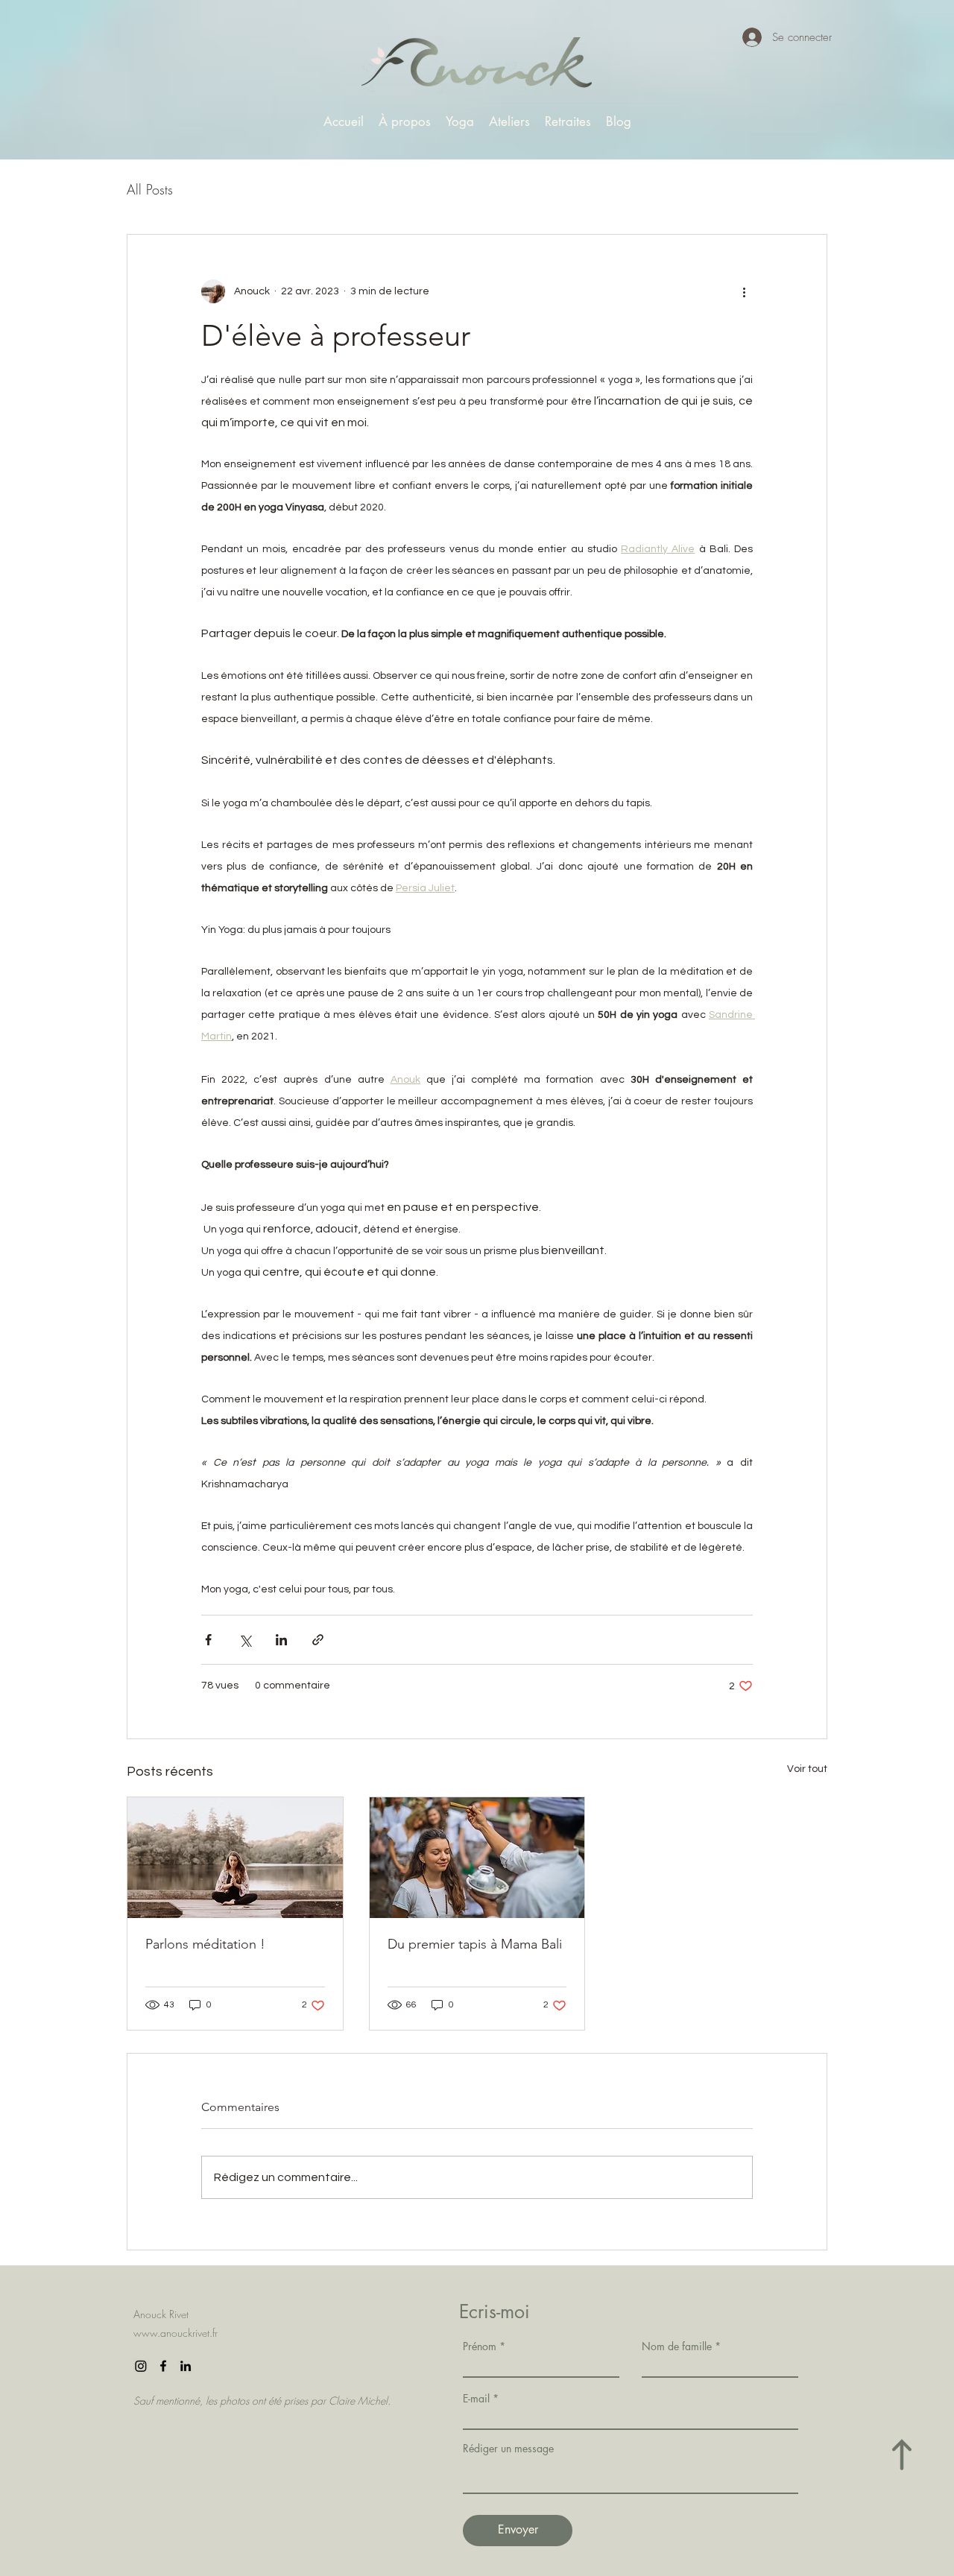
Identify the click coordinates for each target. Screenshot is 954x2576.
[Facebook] (163, 2366)
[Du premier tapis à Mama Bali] (477, 1858)
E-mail (476, 2399)
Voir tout (807, 1769)
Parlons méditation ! (205, 1944)
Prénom (480, 2346)
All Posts (150, 189)
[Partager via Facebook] (208, 1640)
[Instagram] (141, 2366)
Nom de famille (677, 2346)
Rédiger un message (508, 2449)
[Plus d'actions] (744, 291)
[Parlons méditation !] (235, 1858)
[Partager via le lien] (318, 1640)
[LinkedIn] (186, 2366)
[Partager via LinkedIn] (281, 1640)
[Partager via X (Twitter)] (245, 1640)
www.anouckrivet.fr (176, 2333)
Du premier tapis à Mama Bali (475, 1944)
